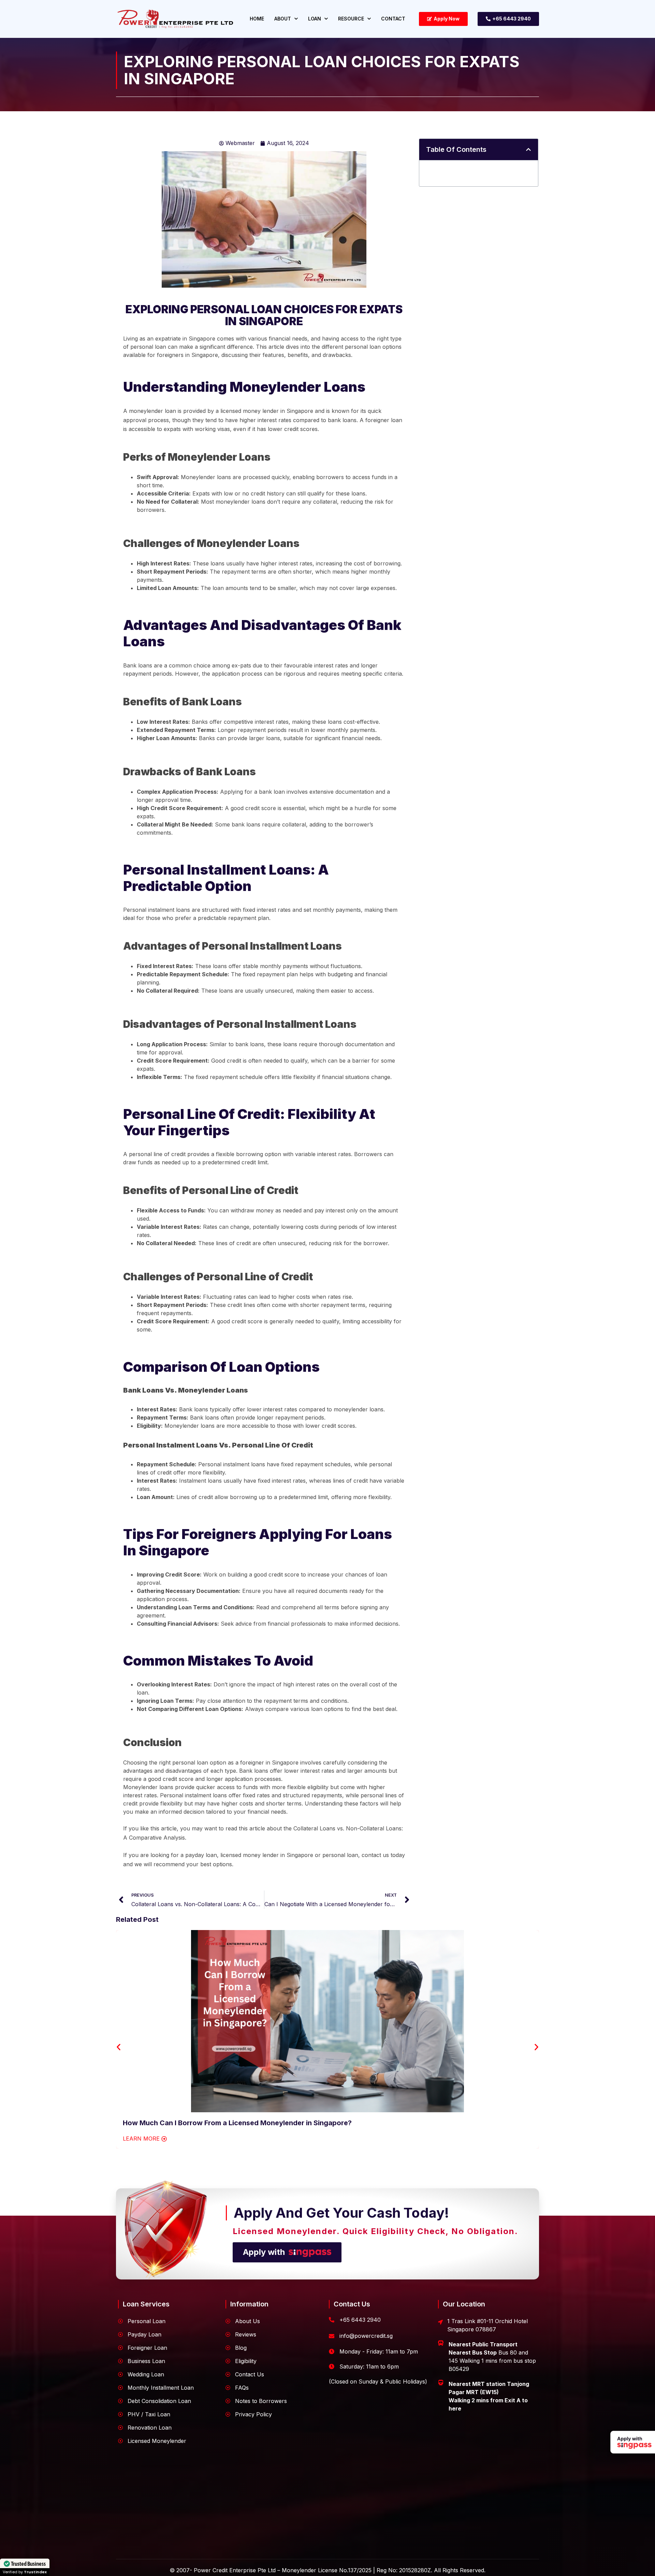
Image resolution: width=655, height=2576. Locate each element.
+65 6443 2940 (360, 2320)
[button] (528, 149)
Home (257, 19)
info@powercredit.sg (366, 2336)
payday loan (201, 1855)
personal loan (340, 1855)
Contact (393, 19)
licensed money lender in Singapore (267, 1855)
